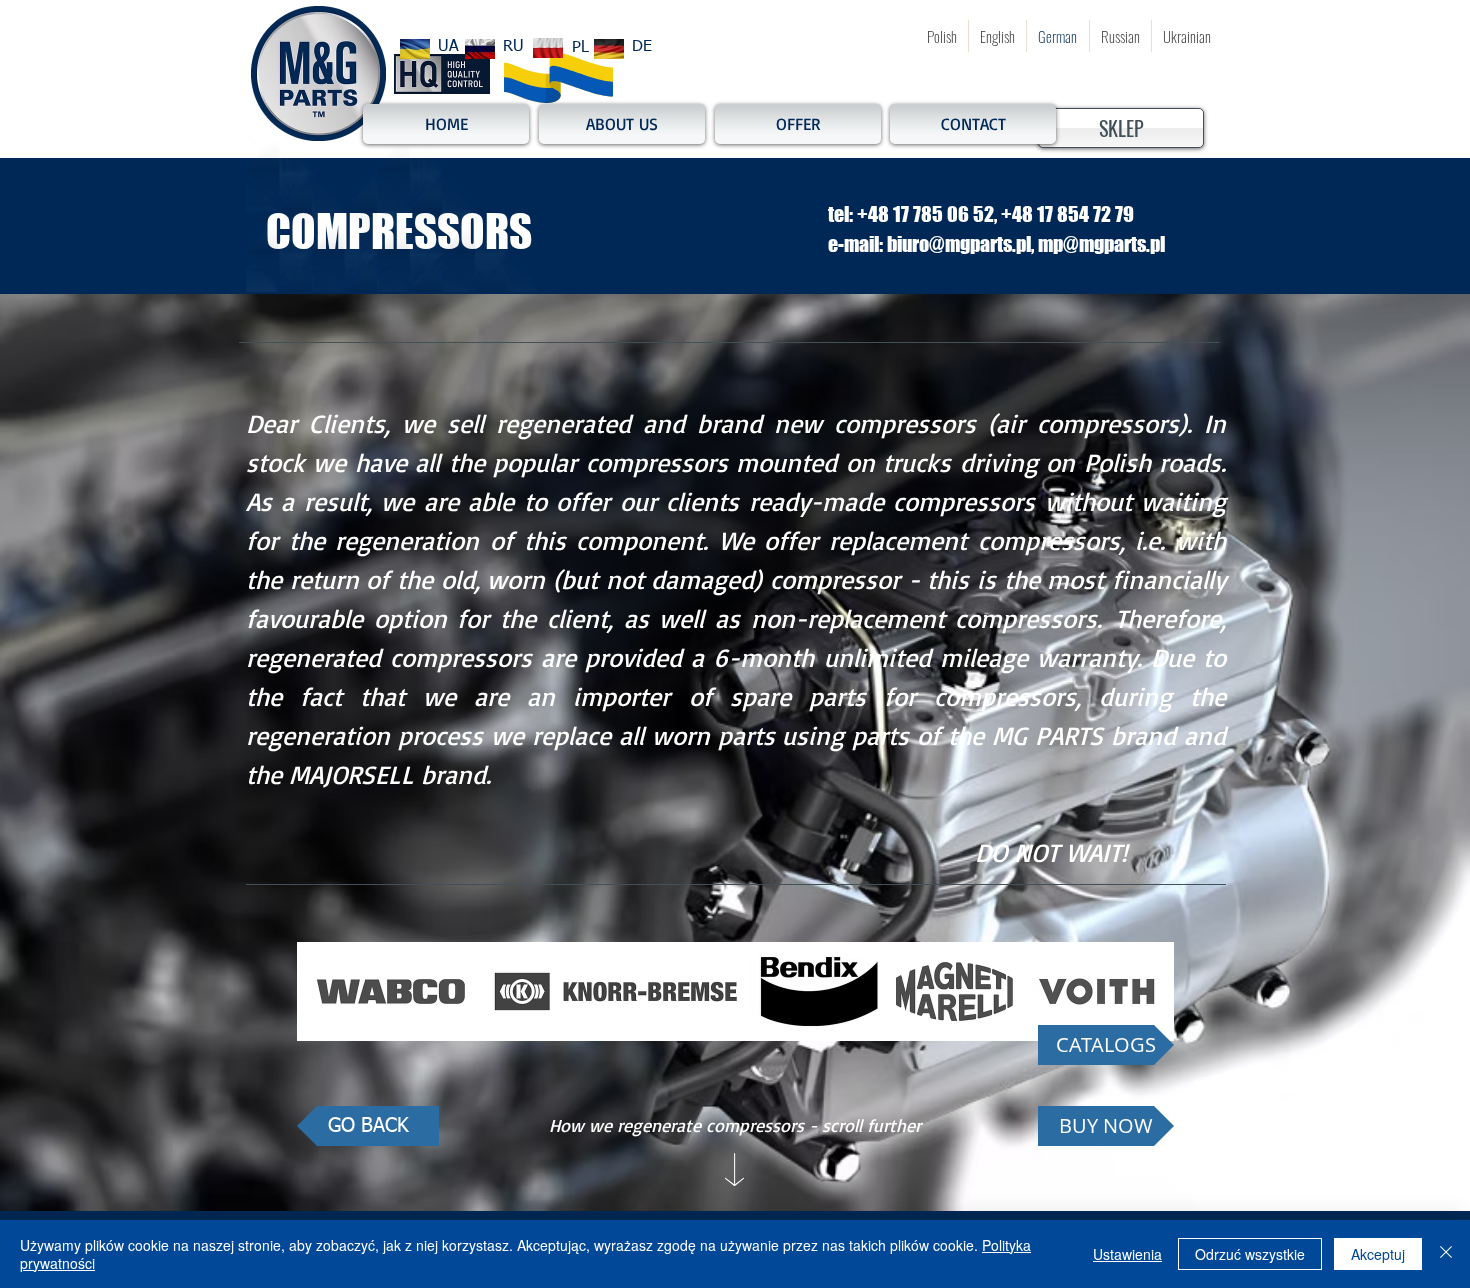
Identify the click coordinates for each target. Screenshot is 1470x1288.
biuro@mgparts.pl (959, 244)
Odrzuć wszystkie (1250, 1254)
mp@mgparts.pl (1101, 244)
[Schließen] (1446, 1254)
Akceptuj (1378, 1254)
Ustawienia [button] (1127, 1254)
